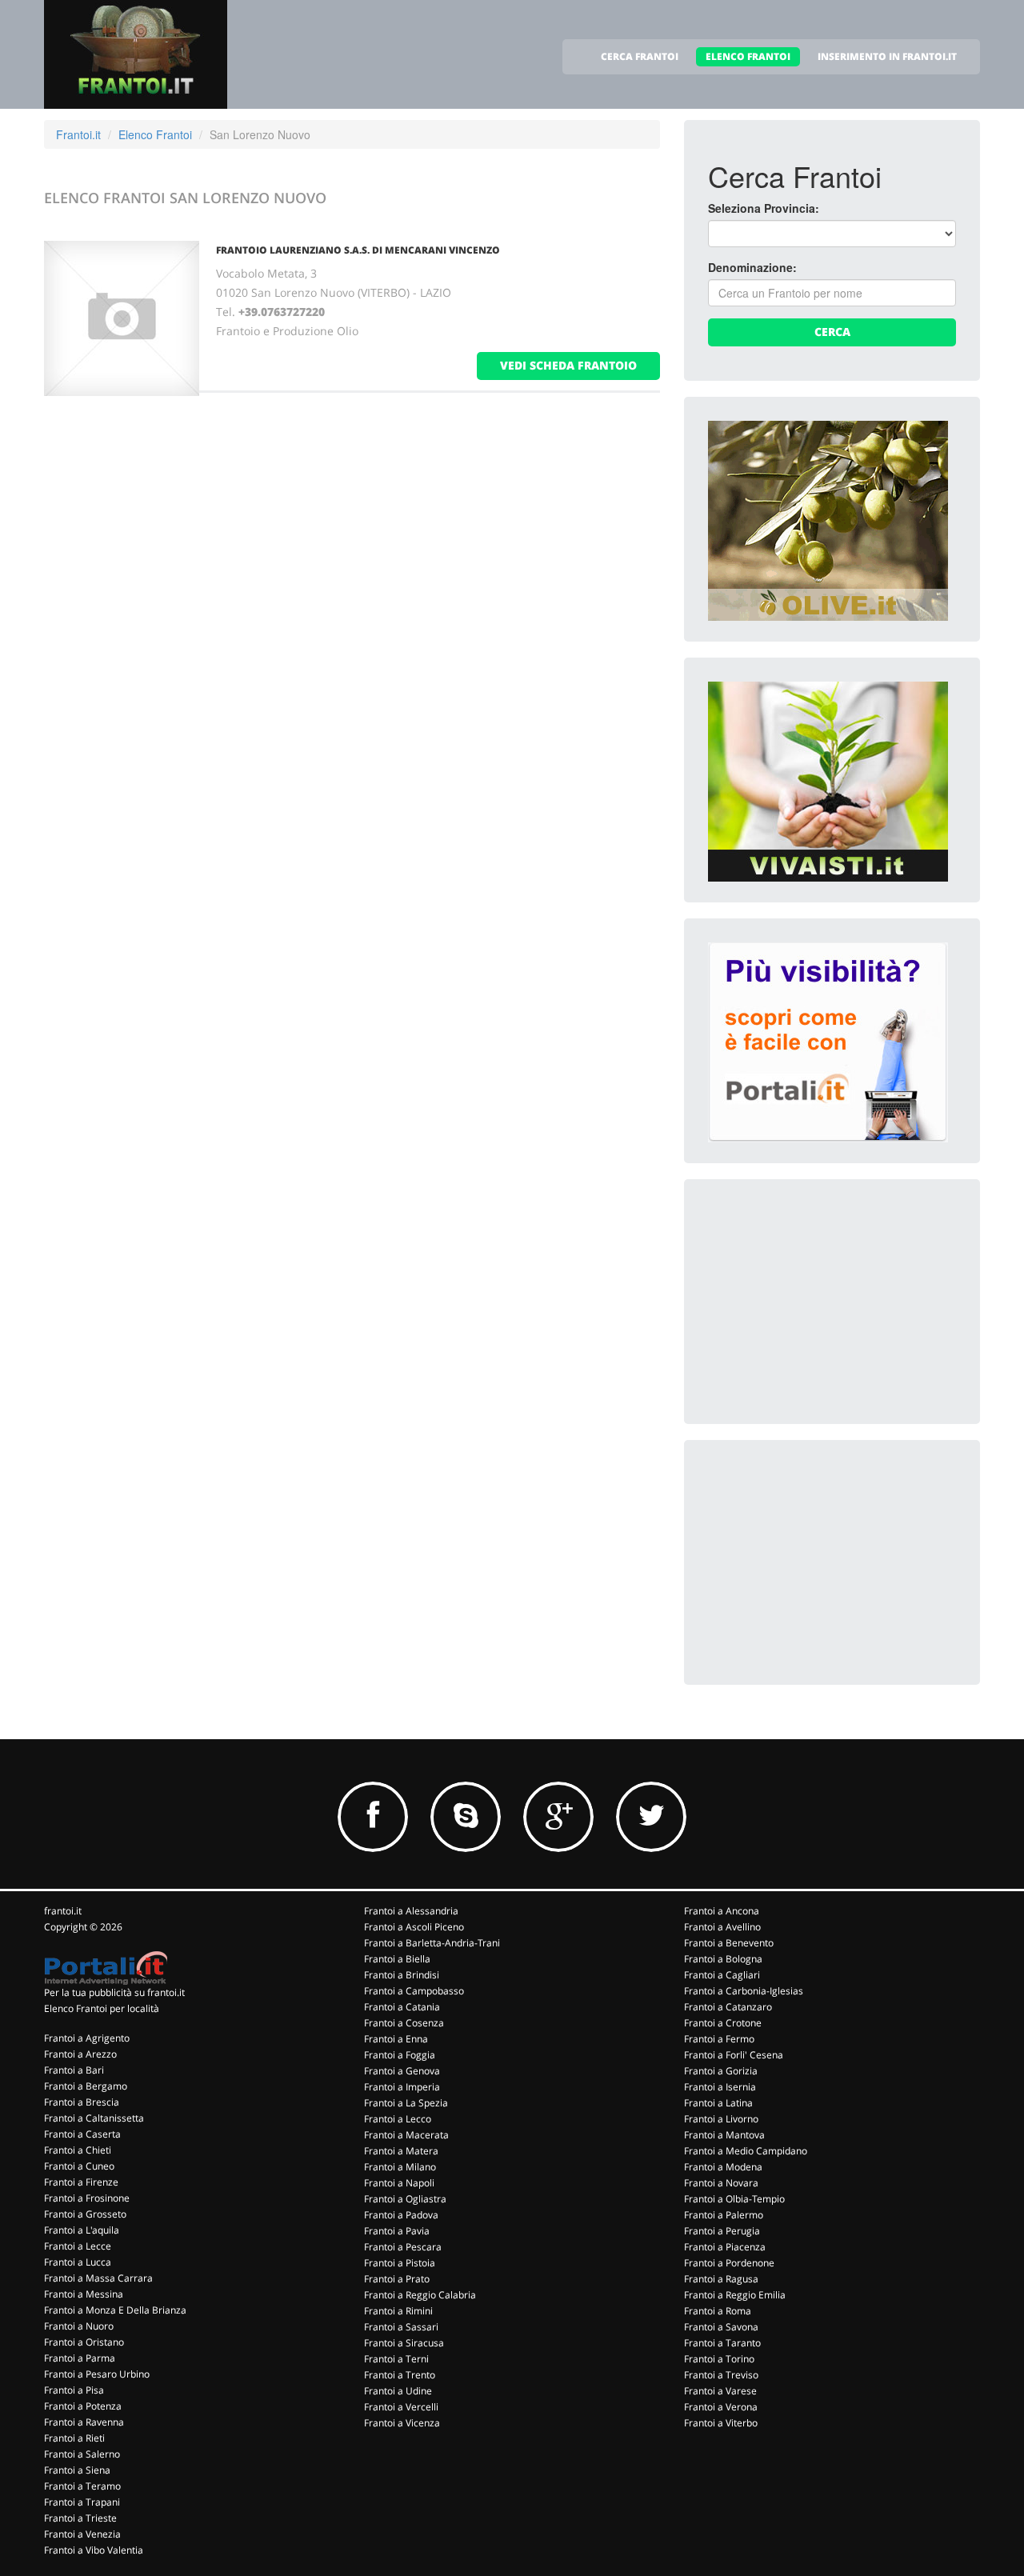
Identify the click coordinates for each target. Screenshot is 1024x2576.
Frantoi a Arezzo (80, 2054)
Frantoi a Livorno (721, 2119)
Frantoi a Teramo (82, 2486)
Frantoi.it (78, 134)
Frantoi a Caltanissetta (94, 2118)
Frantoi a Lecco (398, 2119)
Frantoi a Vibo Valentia (94, 2550)
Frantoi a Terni (396, 2359)
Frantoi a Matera (401, 2151)
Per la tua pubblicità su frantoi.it (114, 1992)
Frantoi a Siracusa (404, 2343)
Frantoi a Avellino (722, 1927)
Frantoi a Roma (718, 2311)
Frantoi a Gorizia (721, 2071)
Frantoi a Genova (402, 2071)
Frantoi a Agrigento (87, 2038)
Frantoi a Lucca (78, 2262)
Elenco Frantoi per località (102, 2008)
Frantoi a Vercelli (401, 2407)
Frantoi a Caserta (82, 2134)
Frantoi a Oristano (84, 2342)
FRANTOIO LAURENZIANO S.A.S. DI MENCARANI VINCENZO (358, 250)
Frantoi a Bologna (723, 1959)
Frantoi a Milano (400, 2167)
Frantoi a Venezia (82, 2534)
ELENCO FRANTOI (748, 56)
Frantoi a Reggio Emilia (735, 2295)
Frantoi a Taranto (722, 2343)
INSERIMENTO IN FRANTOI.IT (887, 56)
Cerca (832, 332)
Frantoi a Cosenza (404, 2023)
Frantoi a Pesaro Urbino (97, 2374)
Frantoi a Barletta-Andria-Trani (432, 1943)
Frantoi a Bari (74, 2070)
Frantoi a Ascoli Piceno (414, 1927)
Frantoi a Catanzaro (728, 2007)
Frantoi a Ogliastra (405, 2199)
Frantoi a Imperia (402, 2087)
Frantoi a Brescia (82, 2102)
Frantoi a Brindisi (402, 1975)
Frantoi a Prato (397, 2279)
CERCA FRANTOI (640, 56)
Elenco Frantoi (155, 134)
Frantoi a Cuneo (79, 2166)
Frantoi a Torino (719, 2359)
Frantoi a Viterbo (721, 2423)
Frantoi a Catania (402, 2007)
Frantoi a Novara (721, 2183)
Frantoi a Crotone (723, 2023)
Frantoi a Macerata (406, 2135)
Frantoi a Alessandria (411, 1911)
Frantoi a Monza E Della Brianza (115, 2310)
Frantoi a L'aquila (82, 2230)
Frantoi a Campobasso (414, 1991)
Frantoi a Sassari (401, 2327)
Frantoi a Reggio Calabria (420, 2295)
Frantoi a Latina (718, 2103)
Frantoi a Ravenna (84, 2422)
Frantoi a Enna (396, 2039)
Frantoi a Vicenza (402, 2423)
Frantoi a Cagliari (722, 1975)
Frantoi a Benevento (729, 1943)
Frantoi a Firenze (81, 2182)
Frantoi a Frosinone (87, 2198)
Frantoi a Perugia (722, 2231)
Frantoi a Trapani (82, 2502)
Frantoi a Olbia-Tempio (734, 2199)
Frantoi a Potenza (83, 2406)
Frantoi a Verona (721, 2407)
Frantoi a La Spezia (406, 2103)
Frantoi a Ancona (722, 1911)
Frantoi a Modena (723, 2167)
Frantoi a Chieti (78, 2150)
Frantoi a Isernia (720, 2087)
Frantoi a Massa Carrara (98, 2278)
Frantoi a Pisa (74, 2390)
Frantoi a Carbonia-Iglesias (744, 1991)
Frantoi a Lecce (78, 2246)
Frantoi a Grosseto (85, 2214)
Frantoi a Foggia (400, 2055)
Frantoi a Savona (721, 2327)
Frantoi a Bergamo (86, 2086)
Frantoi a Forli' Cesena (734, 2055)
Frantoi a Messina (84, 2294)
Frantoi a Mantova (724, 2135)
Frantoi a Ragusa (721, 2279)
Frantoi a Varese (720, 2391)
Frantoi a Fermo (719, 2039)
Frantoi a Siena (77, 2470)
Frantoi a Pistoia (400, 2263)
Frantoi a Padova (401, 2215)
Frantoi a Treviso (721, 2375)
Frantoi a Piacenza (725, 2247)
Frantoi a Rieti (74, 2438)
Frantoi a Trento (400, 2375)
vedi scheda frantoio (568, 365)
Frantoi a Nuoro (79, 2326)
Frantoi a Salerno (82, 2454)
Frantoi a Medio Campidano (746, 2151)
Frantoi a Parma (80, 2358)
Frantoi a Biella (397, 1959)
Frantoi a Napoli (399, 2183)
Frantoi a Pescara (403, 2247)
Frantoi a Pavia (397, 2231)
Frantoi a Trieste (80, 2518)
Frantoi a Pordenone (729, 2263)
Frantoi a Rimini (398, 2311)
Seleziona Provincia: (764, 208)
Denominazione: (752, 267)
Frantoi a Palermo (724, 2215)
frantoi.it (63, 1911)
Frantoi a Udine (398, 2391)
